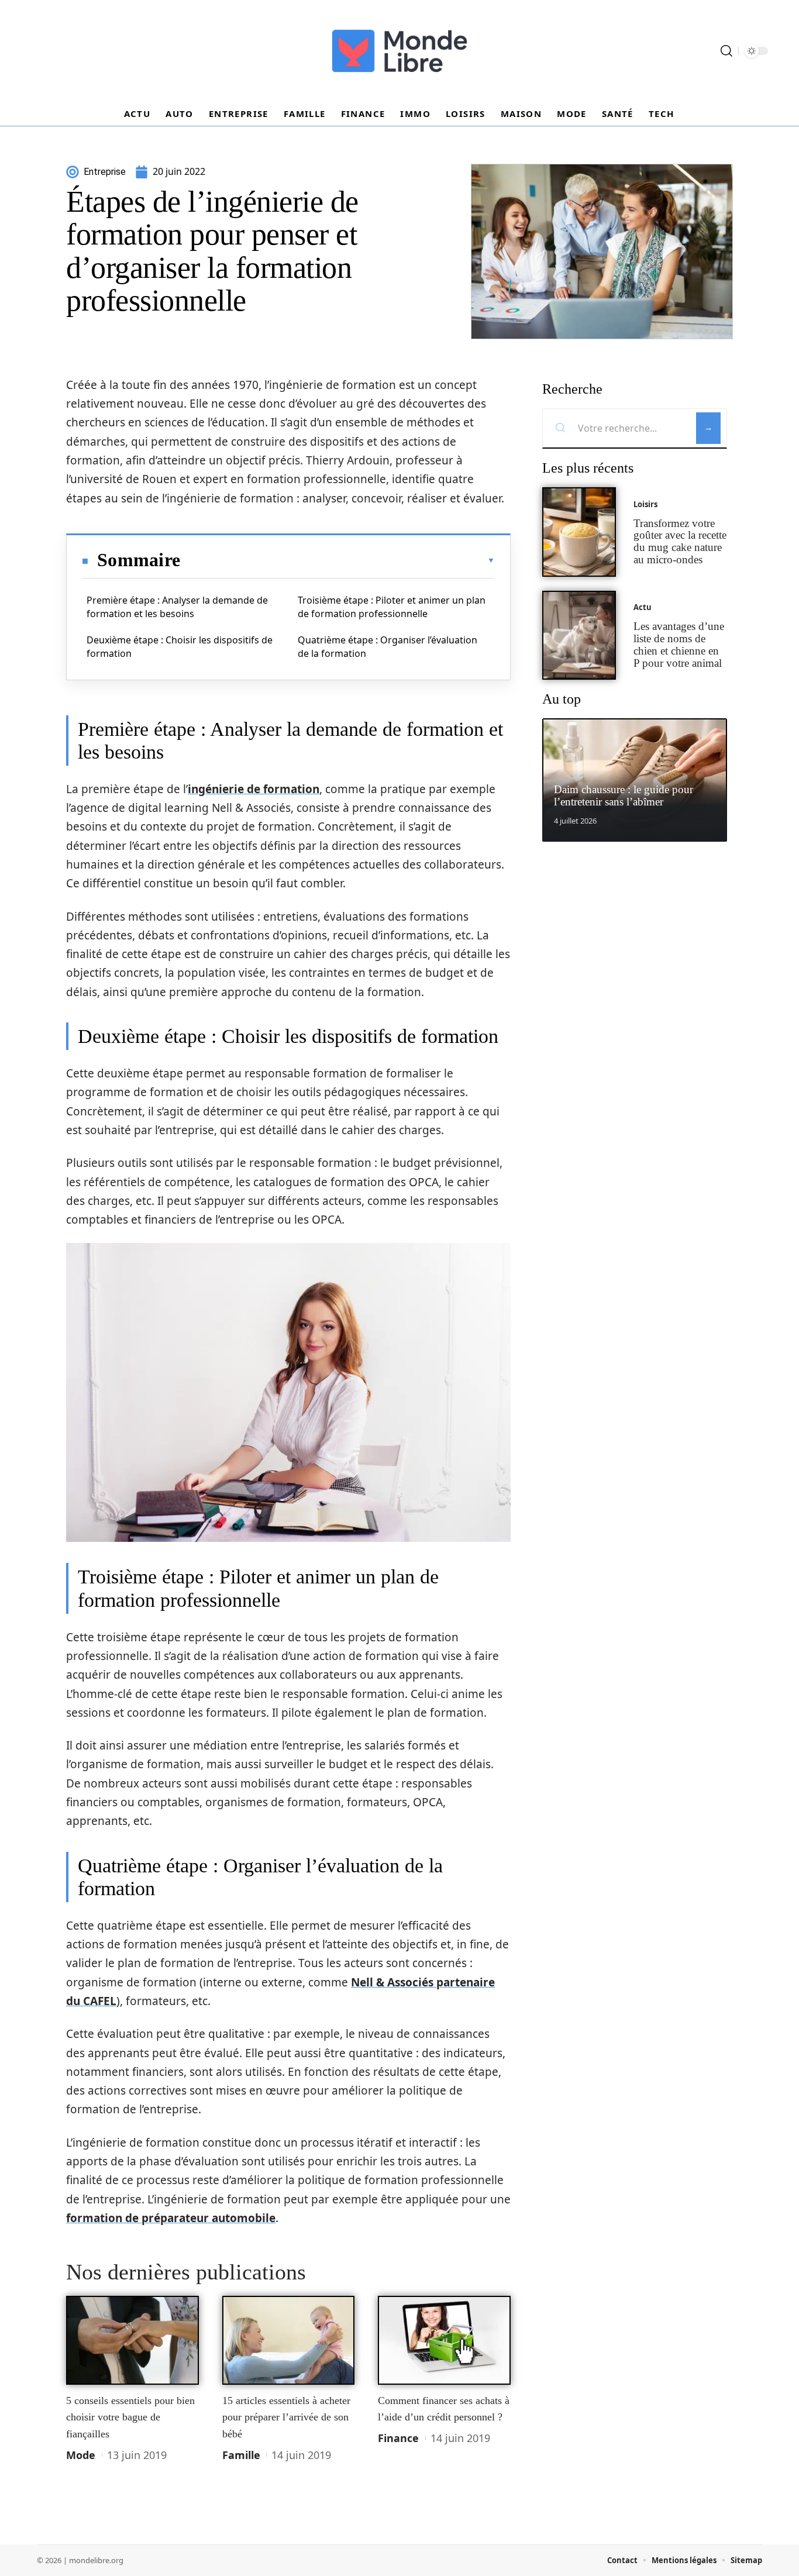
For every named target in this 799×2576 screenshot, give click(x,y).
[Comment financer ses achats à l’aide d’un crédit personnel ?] (444, 2340)
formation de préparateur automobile (171, 2218)
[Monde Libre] (399, 51)
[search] (726, 51)
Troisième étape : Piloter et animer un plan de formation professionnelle (392, 607)
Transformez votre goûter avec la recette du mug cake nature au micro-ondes (680, 541)
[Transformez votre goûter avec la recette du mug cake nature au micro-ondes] (579, 532)
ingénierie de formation (254, 789)
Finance (398, 2438)
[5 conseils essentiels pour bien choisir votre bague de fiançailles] (132, 2340)
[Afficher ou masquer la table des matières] (337, 560)
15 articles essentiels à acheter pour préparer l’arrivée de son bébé (286, 2417)
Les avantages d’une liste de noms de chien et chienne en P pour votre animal (679, 644)
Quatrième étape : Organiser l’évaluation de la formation (388, 646)
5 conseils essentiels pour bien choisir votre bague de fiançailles (130, 2417)
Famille (241, 2455)
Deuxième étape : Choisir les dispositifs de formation (180, 646)
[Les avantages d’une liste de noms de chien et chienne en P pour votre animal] (579, 636)
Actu (643, 607)
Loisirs (645, 504)
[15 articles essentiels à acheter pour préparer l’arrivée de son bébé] (289, 2340)
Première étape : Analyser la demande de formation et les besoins (177, 607)
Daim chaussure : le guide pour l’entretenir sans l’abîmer (624, 795)
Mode (81, 2455)
